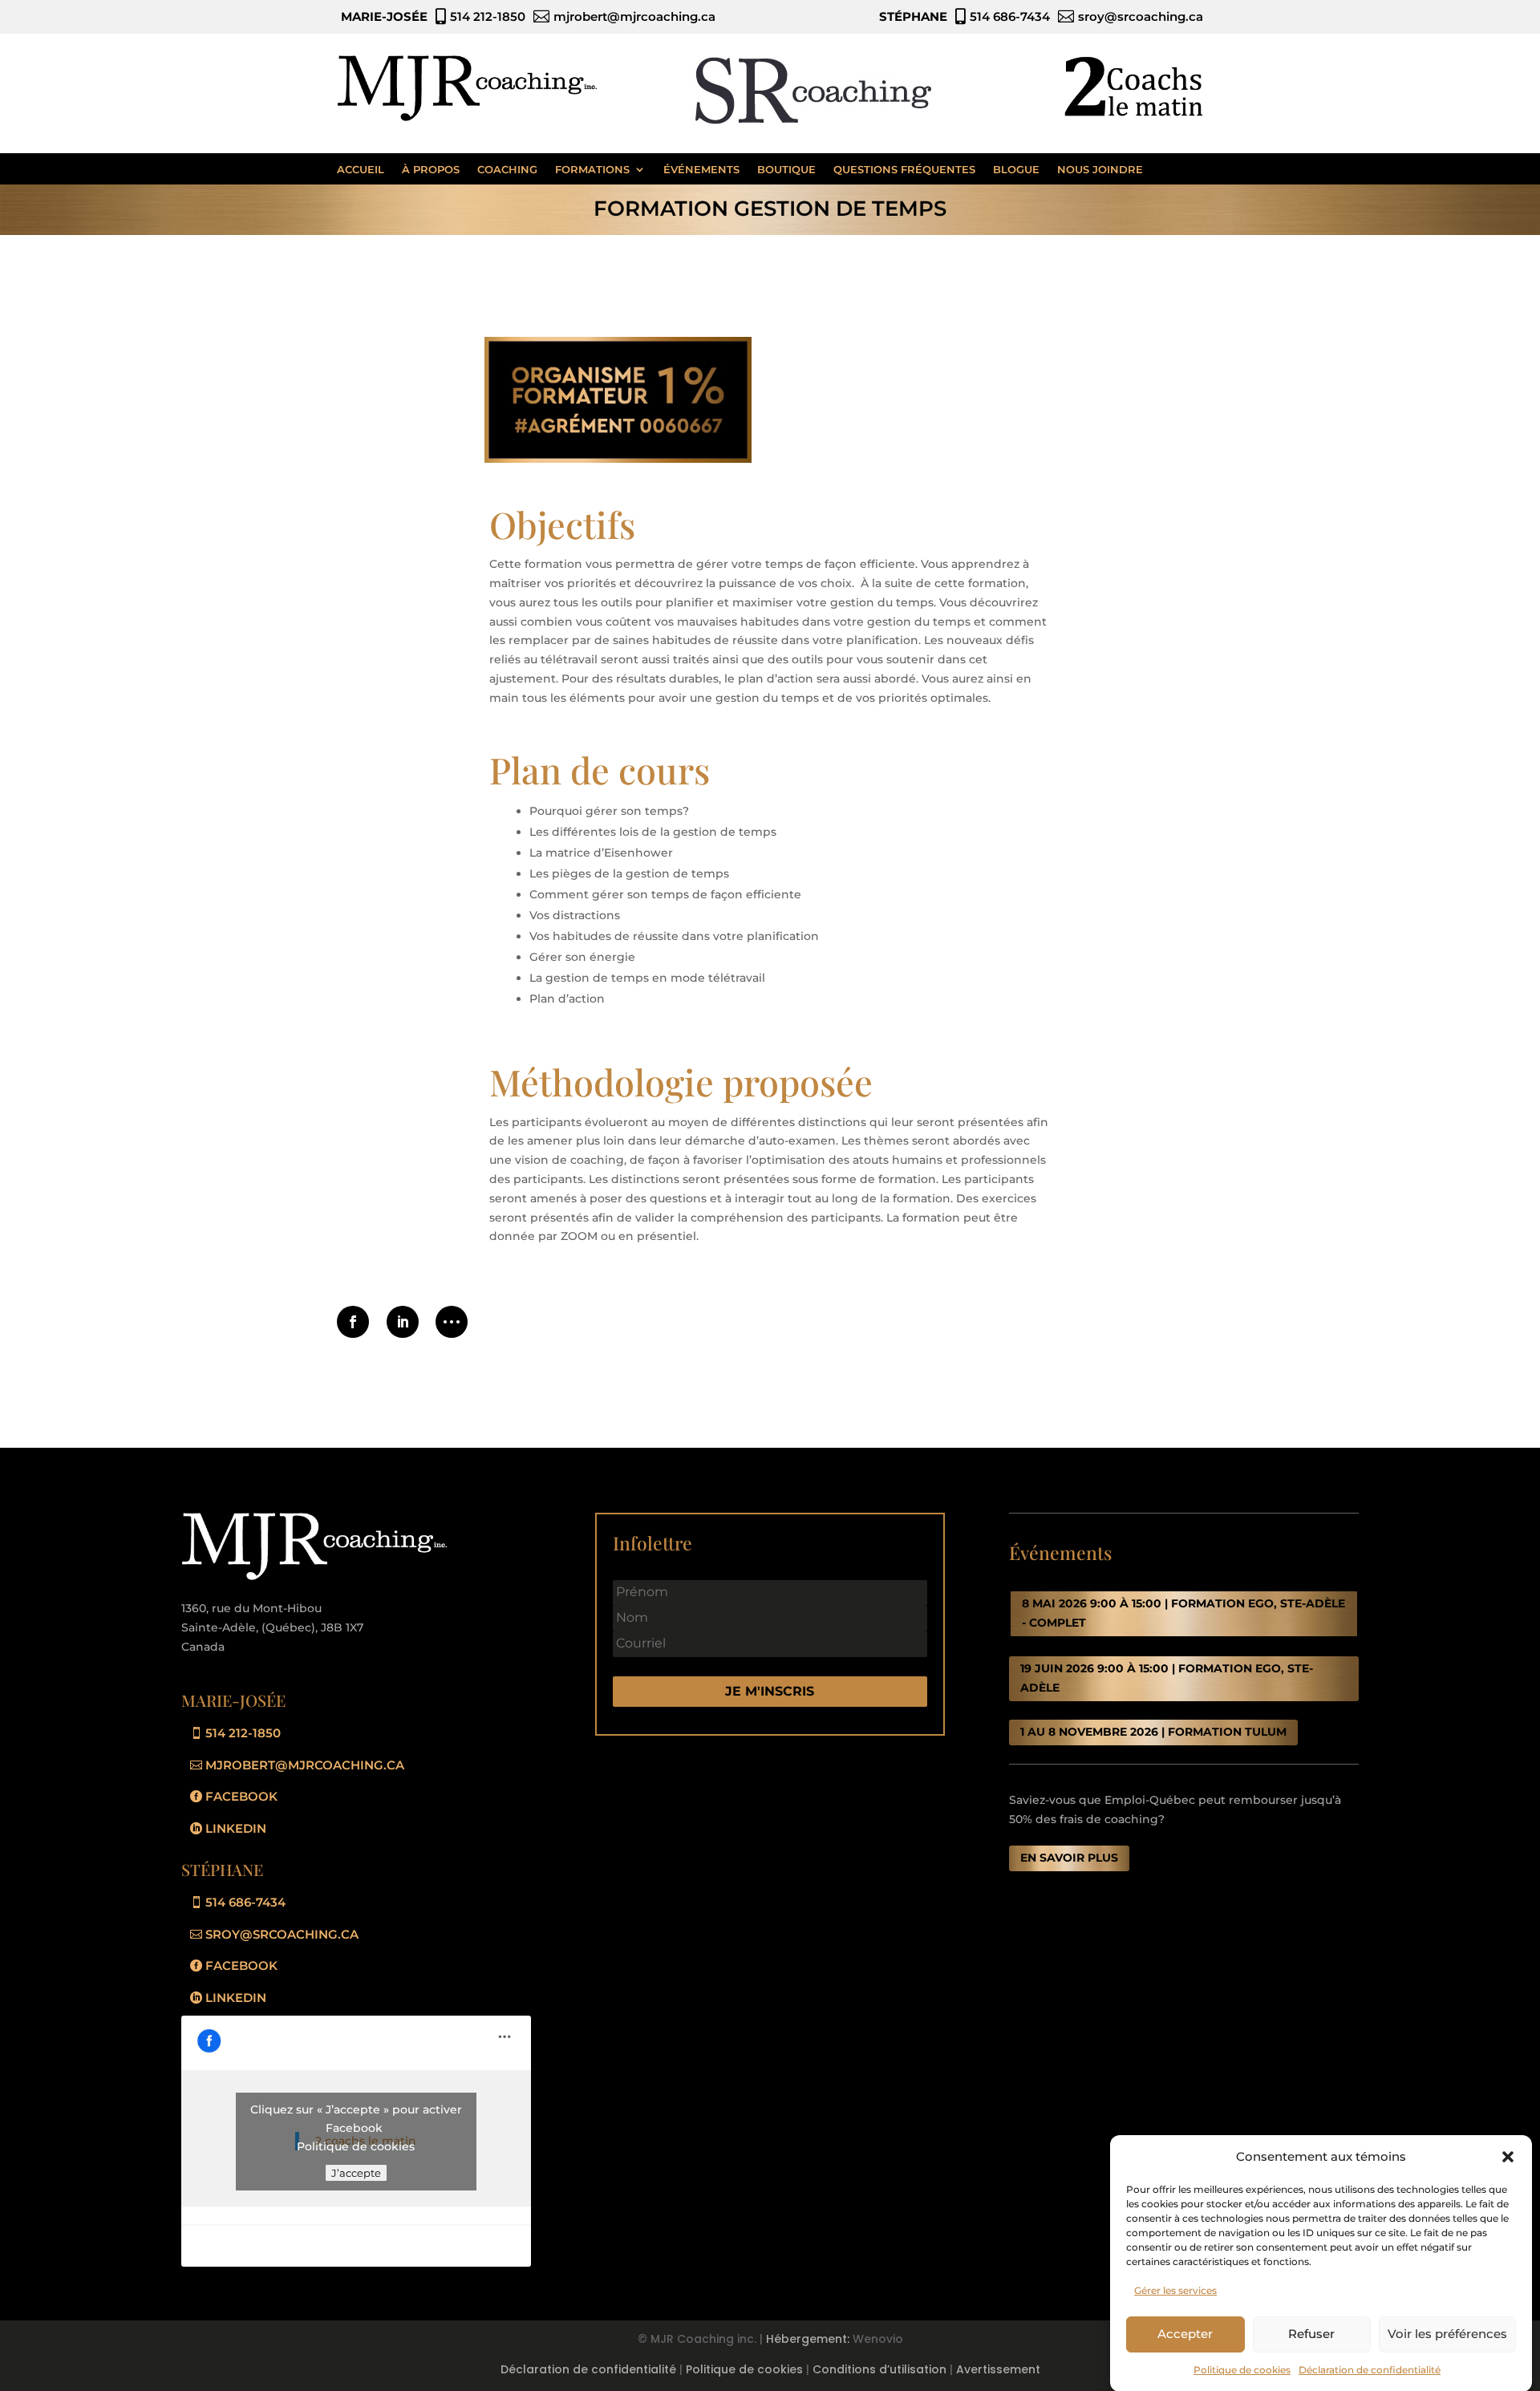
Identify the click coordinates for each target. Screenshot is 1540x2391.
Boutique (786, 169)
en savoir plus (1069, 1858)
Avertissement (998, 2369)
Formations (592, 169)
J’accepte (356, 2173)
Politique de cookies (1242, 2369)
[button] (1508, 2157)
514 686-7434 (245, 1902)
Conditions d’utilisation (879, 2369)
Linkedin (236, 1828)
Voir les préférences (1447, 2334)
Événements (701, 169)
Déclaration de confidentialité (1370, 2369)
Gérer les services (1175, 2290)
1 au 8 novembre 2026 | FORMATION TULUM (1153, 1732)
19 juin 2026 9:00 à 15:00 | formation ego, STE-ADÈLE (1167, 1678)
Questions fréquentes (904, 169)
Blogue (1016, 169)
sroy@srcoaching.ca (282, 1934)
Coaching (507, 169)
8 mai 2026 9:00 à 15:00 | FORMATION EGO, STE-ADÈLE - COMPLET (1183, 1613)
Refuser (1311, 2334)
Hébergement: (808, 2339)
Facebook (241, 1796)
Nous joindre (1100, 169)
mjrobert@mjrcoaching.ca (305, 1765)
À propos (431, 169)
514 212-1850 (243, 1733)
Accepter (1185, 2334)
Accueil (361, 169)
